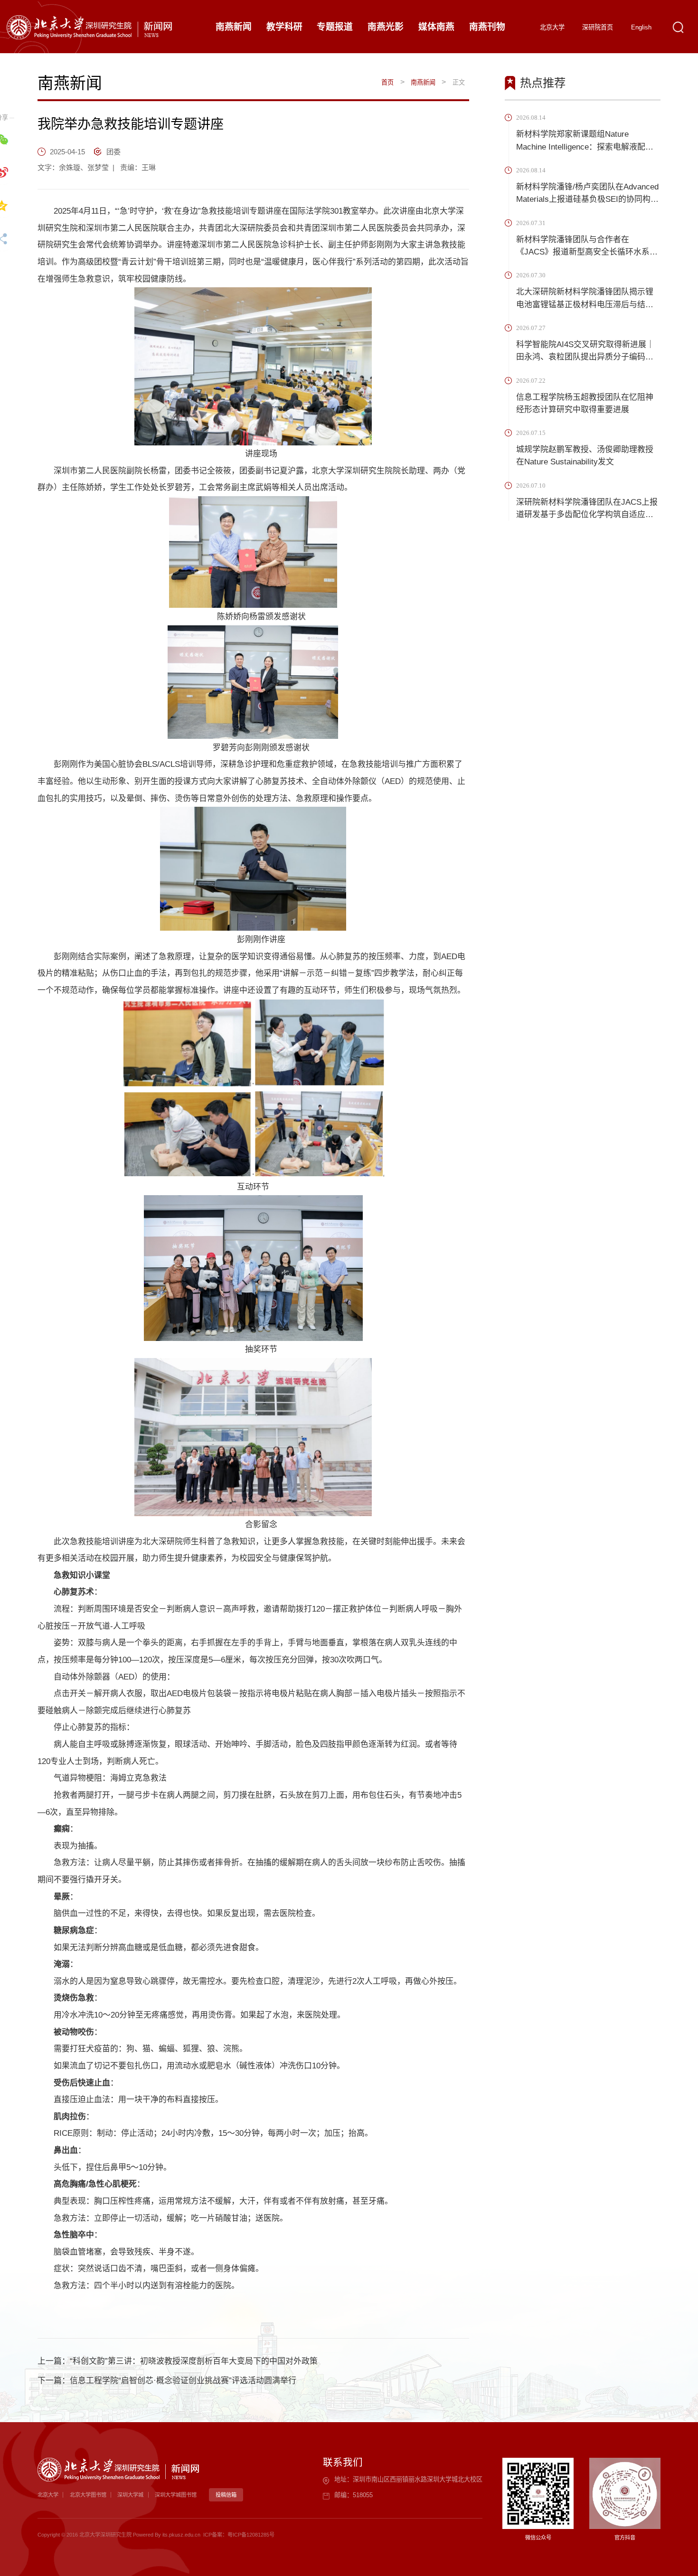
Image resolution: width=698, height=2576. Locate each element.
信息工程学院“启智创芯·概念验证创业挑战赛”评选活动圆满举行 (183, 2381)
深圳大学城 (130, 2495)
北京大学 (552, 27)
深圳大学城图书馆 (176, 2495)
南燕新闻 (423, 82)
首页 (387, 82)
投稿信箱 (226, 2495)
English (641, 27)
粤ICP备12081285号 (251, 2535)
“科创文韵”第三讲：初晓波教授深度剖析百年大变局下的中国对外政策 (194, 2361)
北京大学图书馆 (88, 2495)
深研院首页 (598, 27)
